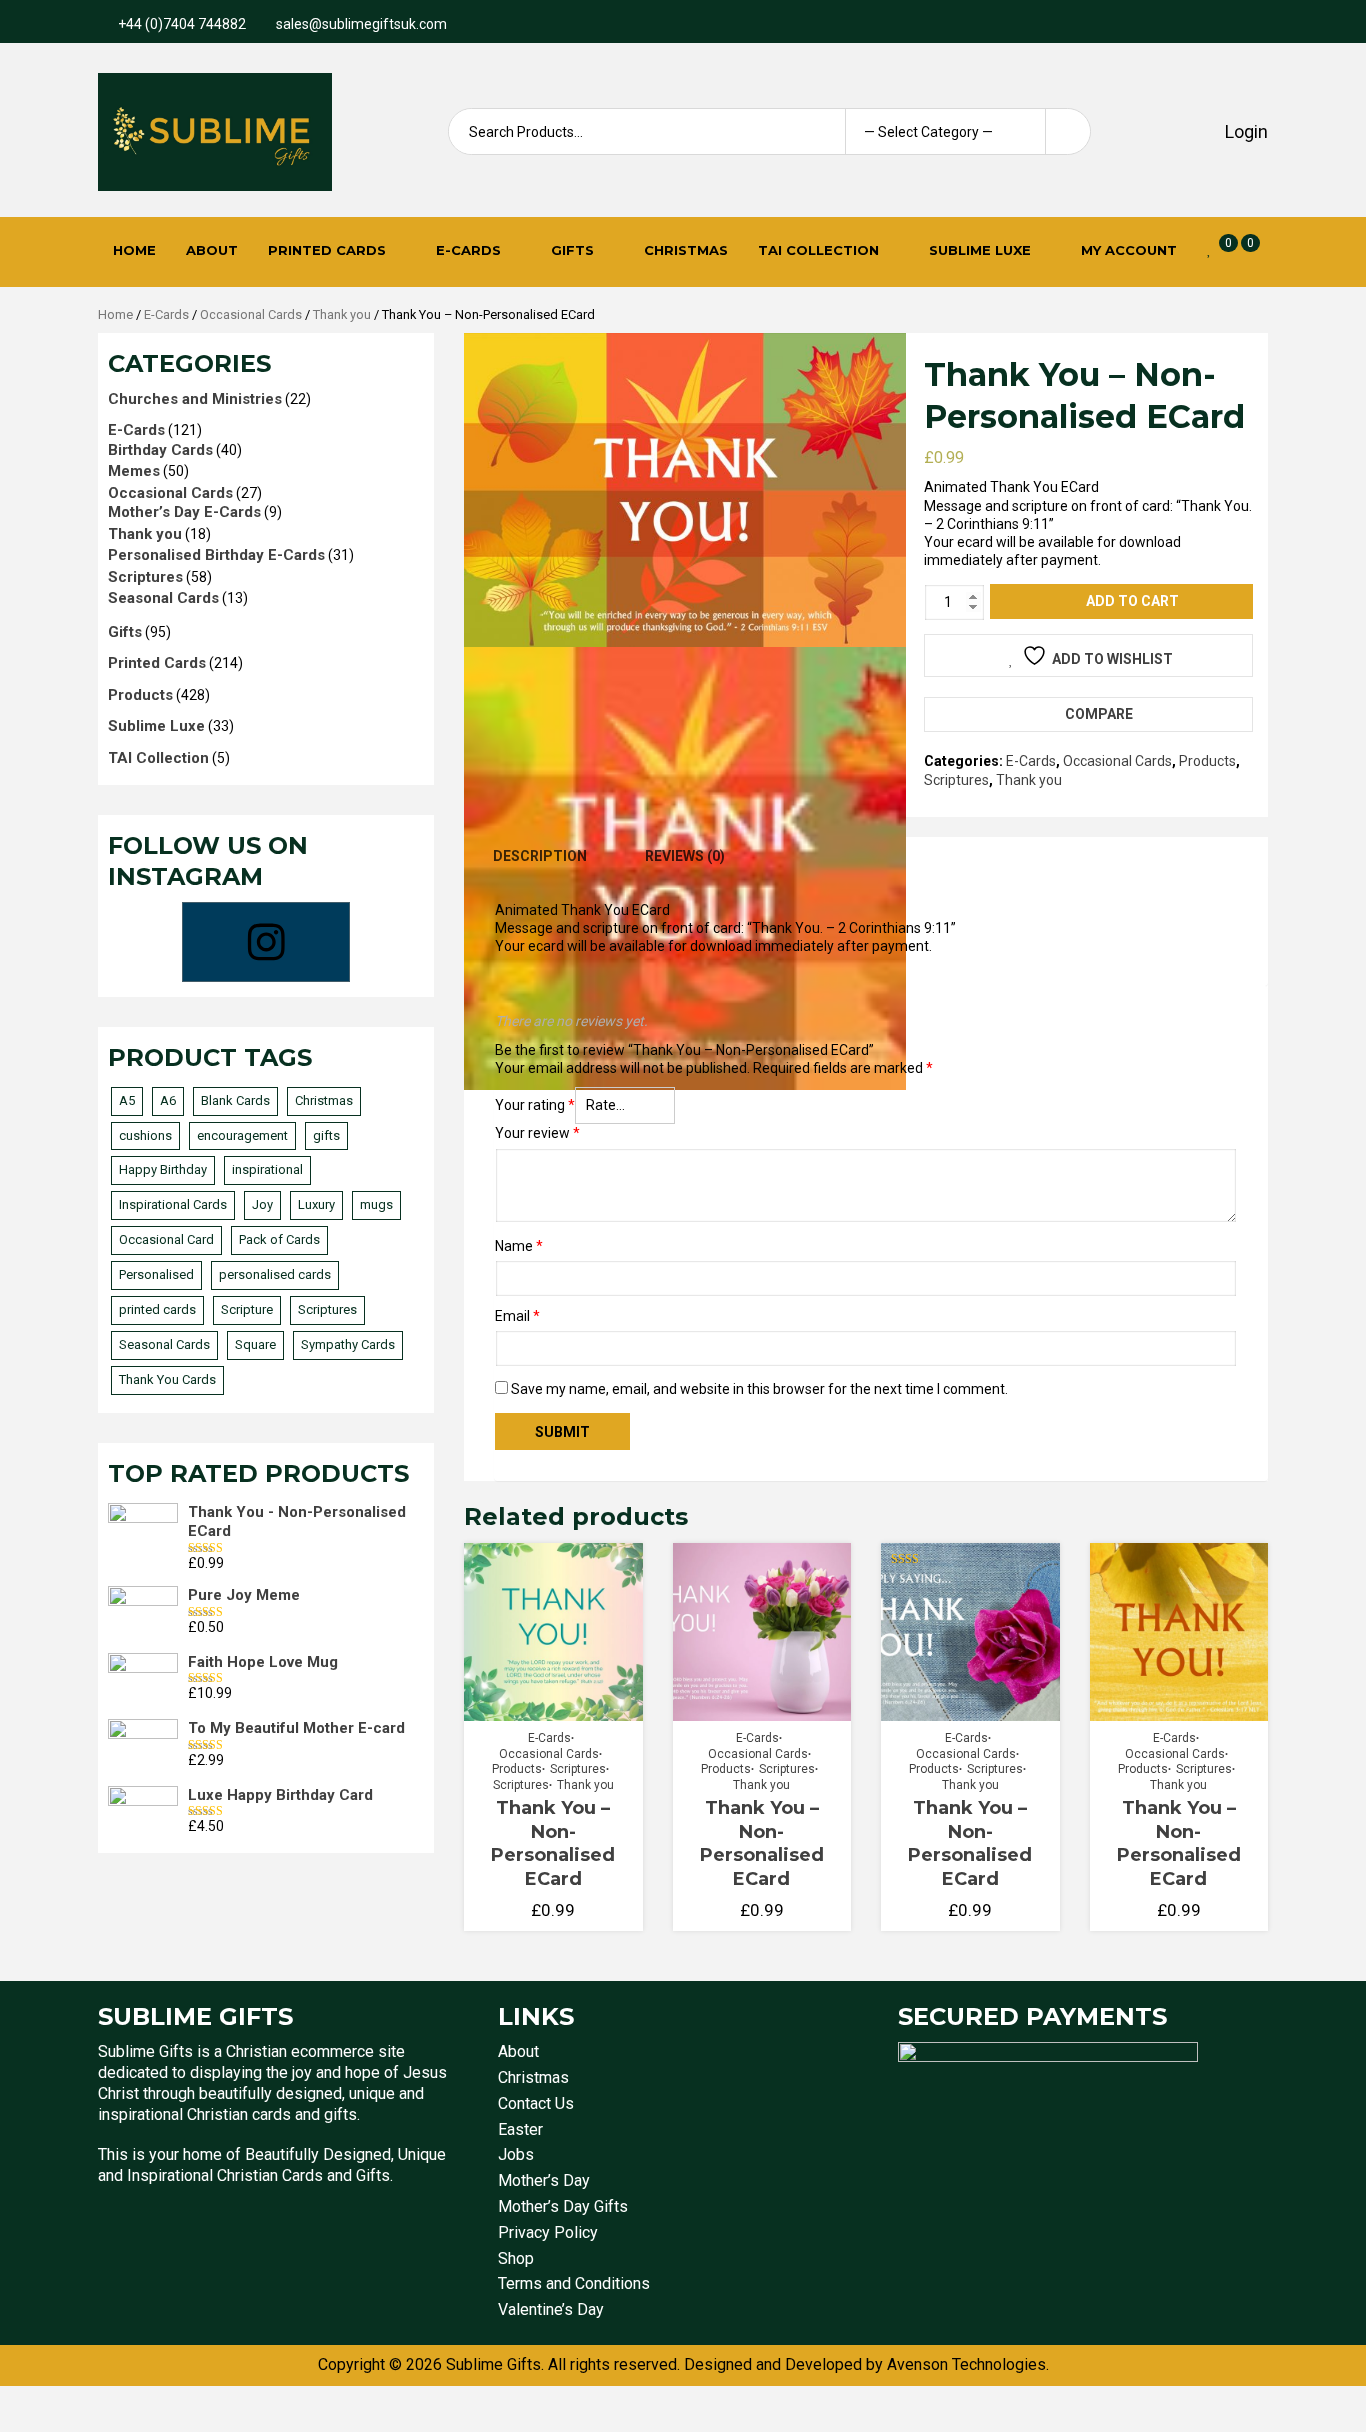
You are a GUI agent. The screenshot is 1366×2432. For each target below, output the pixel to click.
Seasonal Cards (163, 598)
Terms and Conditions (574, 2283)
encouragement (242, 1135)
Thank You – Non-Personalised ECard (553, 1843)
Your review (537, 1133)
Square (255, 1344)
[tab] (540, 856)
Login (1244, 131)
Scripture (247, 1309)
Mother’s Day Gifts (563, 2206)
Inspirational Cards (173, 1204)
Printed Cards (327, 250)
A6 (168, 1100)
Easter (520, 2129)
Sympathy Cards (348, 1344)
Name (519, 1246)
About (212, 250)
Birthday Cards (160, 450)
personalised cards (275, 1274)
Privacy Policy (548, 2232)
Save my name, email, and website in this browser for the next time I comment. (759, 1389)
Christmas (686, 250)
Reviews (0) (685, 856)
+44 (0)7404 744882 (182, 24)
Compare (1099, 714)
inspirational (267, 1169)
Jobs (516, 2154)
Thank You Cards (167, 1379)
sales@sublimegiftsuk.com (361, 24)
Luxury (316, 1204)
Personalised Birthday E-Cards (216, 555)
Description (540, 856)
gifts (326, 1135)
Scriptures (956, 780)
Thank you (342, 314)
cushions (145, 1135)
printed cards (157, 1309)
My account (1129, 250)
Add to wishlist (1112, 659)
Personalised (156, 1274)
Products (1207, 761)
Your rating (535, 1105)
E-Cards (468, 250)
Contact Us (536, 2103)
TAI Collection (818, 250)
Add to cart (1132, 601)
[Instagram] (266, 942)
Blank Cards (235, 1100)
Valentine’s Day (551, 2309)
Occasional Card (166, 1239)
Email (517, 1316)
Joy (262, 1204)
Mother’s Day (544, 2180)
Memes (134, 471)
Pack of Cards (279, 1239)
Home (134, 250)
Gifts (572, 250)
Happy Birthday (163, 1169)
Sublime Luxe (980, 250)
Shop (516, 2258)
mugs (376, 1204)
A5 (127, 1100)
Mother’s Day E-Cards (184, 512)
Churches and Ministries (195, 399)
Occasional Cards (251, 314)
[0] (1209, 248)
